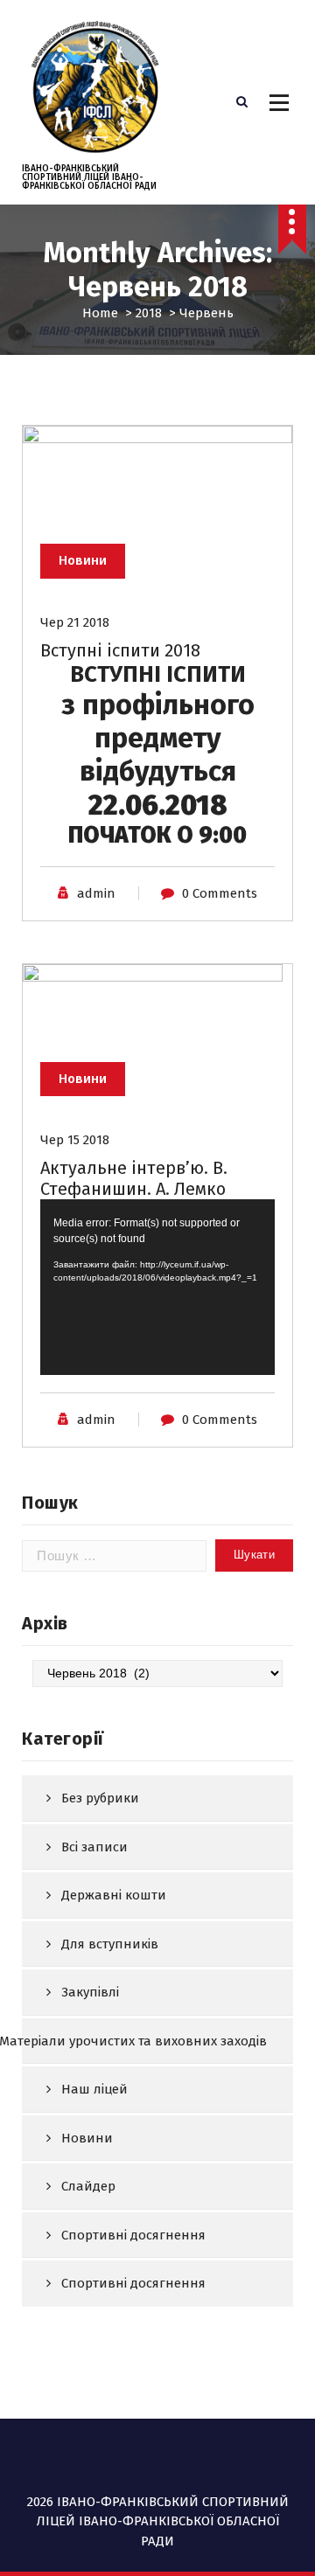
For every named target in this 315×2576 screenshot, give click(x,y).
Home (100, 313)
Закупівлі (90, 1992)
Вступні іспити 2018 (120, 650)
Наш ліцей (94, 2089)
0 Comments (220, 893)
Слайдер (88, 2186)
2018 (149, 313)
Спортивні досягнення (133, 2235)
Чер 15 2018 (75, 1140)
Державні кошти (114, 1895)
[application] (157, 1287)
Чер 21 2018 (75, 622)
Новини (83, 560)
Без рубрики (100, 1798)
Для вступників (110, 1944)
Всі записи (94, 1847)
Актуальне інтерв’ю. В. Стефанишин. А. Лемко (134, 1178)
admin (96, 893)
